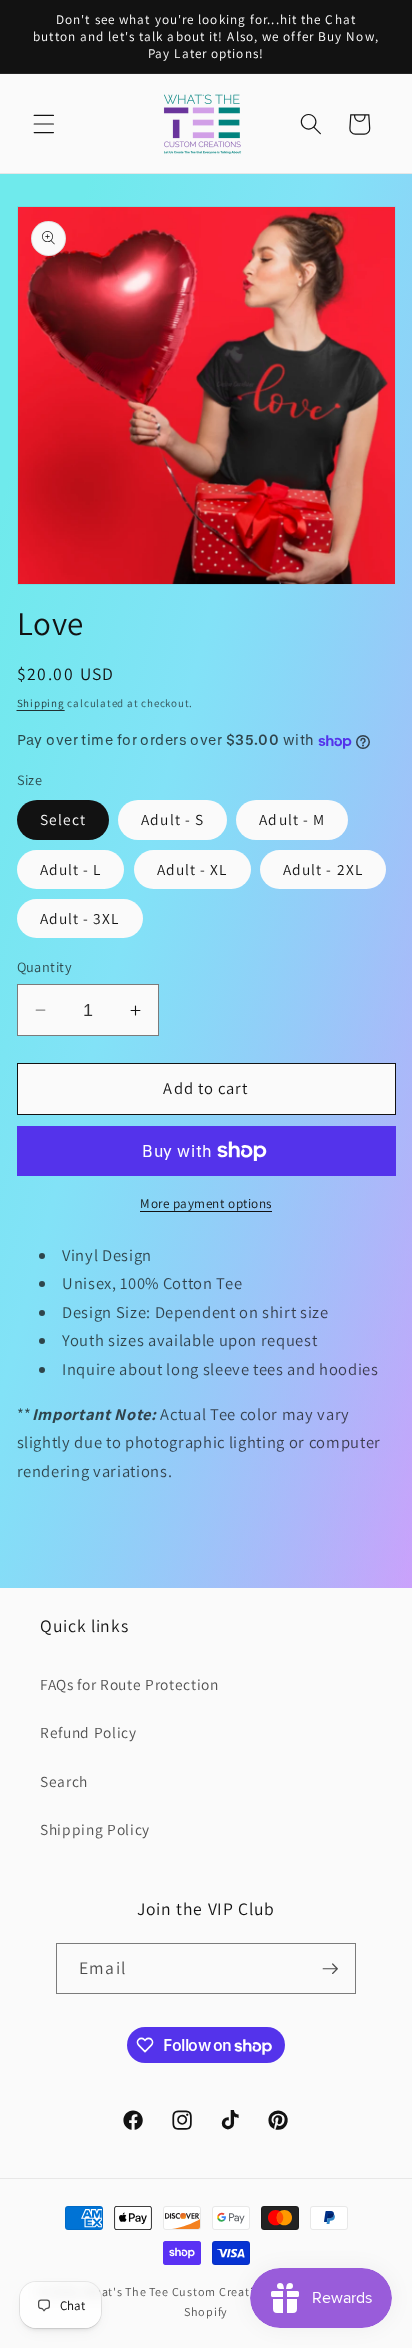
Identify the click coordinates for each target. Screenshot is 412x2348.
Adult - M (292, 819)
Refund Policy (88, 1732)
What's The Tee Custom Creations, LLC (193, 2291)
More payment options (206, 1203)
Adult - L (71, 869)
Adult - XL (192, 869)
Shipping (41, 703)
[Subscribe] (330, 1969)
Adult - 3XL (80, 918)
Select (63, 819)
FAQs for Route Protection (129, 1684)
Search (64, 1781)
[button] (44, 124)
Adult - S (172, 819)
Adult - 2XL (323, 869)
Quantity (45, 966)
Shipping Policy (95, 1829)
